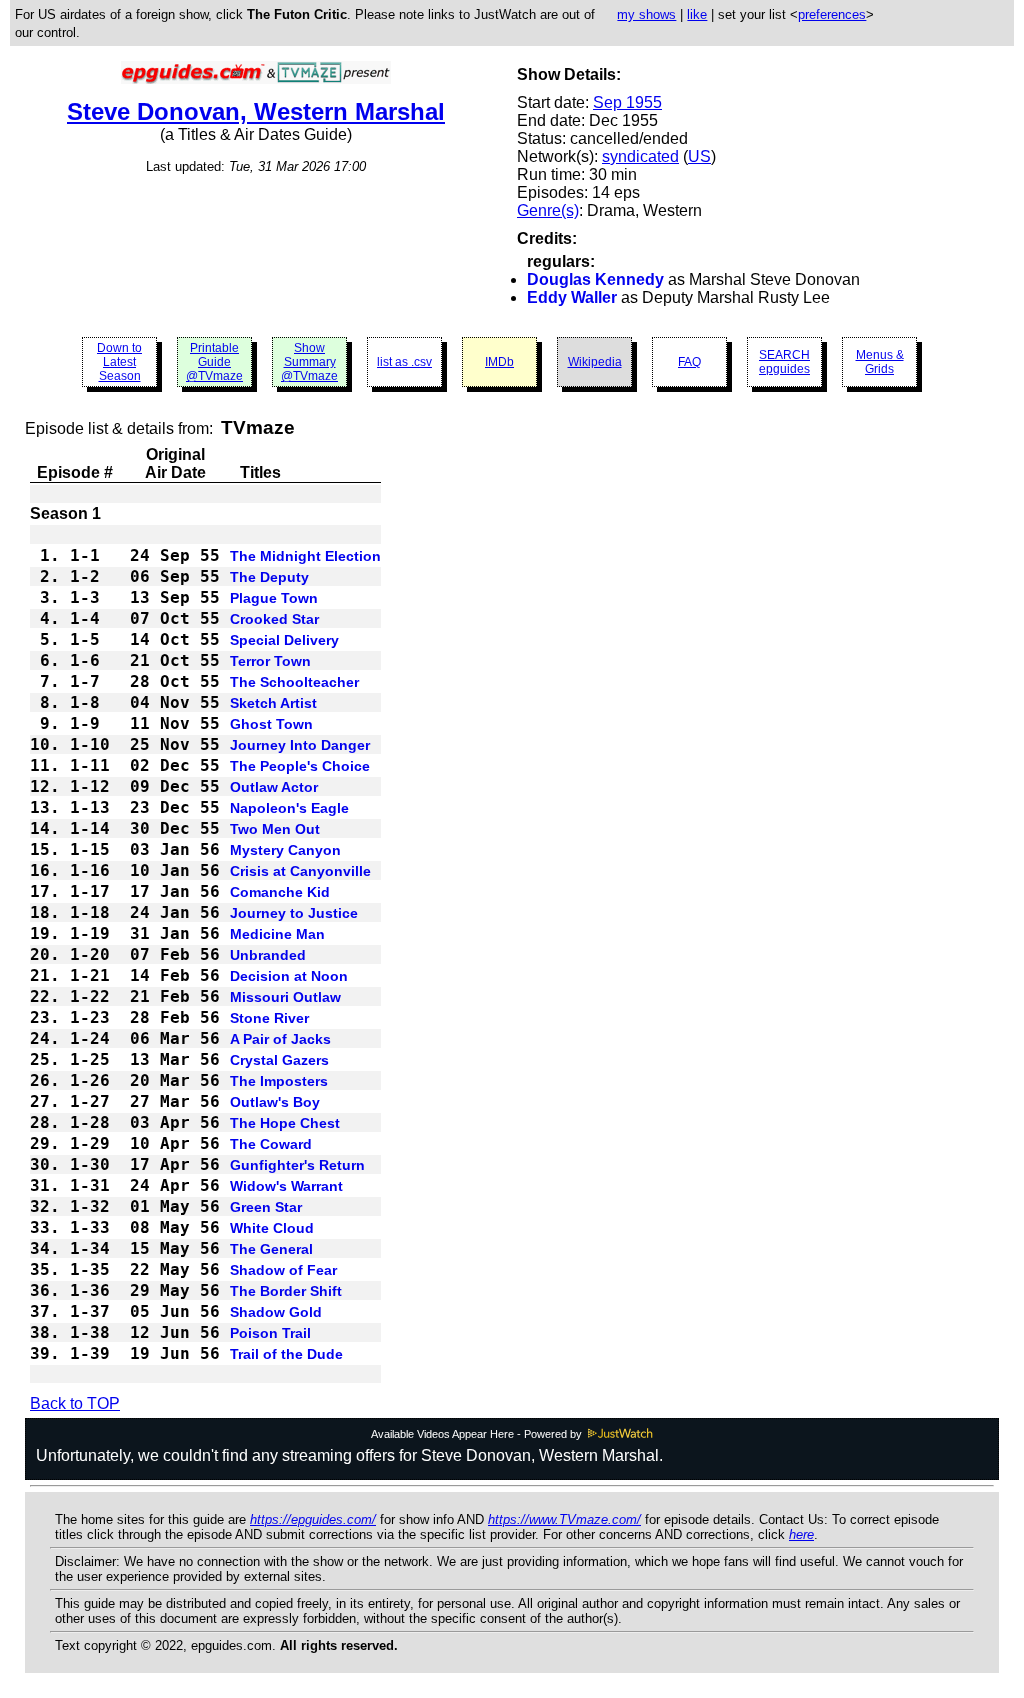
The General (271, 1249)
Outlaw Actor (274, 787)
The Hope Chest (285, 1123)
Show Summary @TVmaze (309, 362)
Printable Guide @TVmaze (214, 362)
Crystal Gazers (279, 1060)
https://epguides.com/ (313, 1519)
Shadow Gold (276, 1312)
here (801, 1534)
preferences (832, 14)
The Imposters (279, 1081)
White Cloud (272, 1228)
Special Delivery (284, 640)
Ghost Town (271, 724)
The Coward (271, 1144)
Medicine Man (277, 934)
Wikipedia (595, 362)
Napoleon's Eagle (289, 808)
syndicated (640, 156)
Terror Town (270, 661)
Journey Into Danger (300, 745)
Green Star (266, 1207)
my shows (646, 14)
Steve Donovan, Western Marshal (256, 111)
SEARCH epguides (784, 362)
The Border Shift (286, 1291)
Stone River (269, 1018)
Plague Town (274, 598)
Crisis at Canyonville (300, 871)
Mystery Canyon (285, 850)
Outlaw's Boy (275, 1102)
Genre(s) (548, 210)
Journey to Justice (294, 913)
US (699, 156)
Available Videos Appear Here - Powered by (478, 1434)
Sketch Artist (273, 703)
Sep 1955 (627, 102)
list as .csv (404, 362)
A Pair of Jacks (280, 1039)
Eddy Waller (572, 297)
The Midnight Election (305, 556)
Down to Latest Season (119, 362)
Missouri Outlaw (285, 997)
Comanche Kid (280, 892)
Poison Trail (270, 1333)
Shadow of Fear (283, 1270)
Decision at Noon (289, 976)
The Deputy (269, 577)
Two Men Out (275, 829)
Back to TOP (75, 1403)
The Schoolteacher (294, 682)
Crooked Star (274, 619)
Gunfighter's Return (297, 1165)
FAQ (689, 362)
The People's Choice (300, 766)
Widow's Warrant (286, 1186)
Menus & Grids (880, 362)
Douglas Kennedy (595, 279)
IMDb (499, 362)
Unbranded (268, 955)
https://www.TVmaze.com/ (564, 1519)
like (697, 14)
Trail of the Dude (286, 1354)
